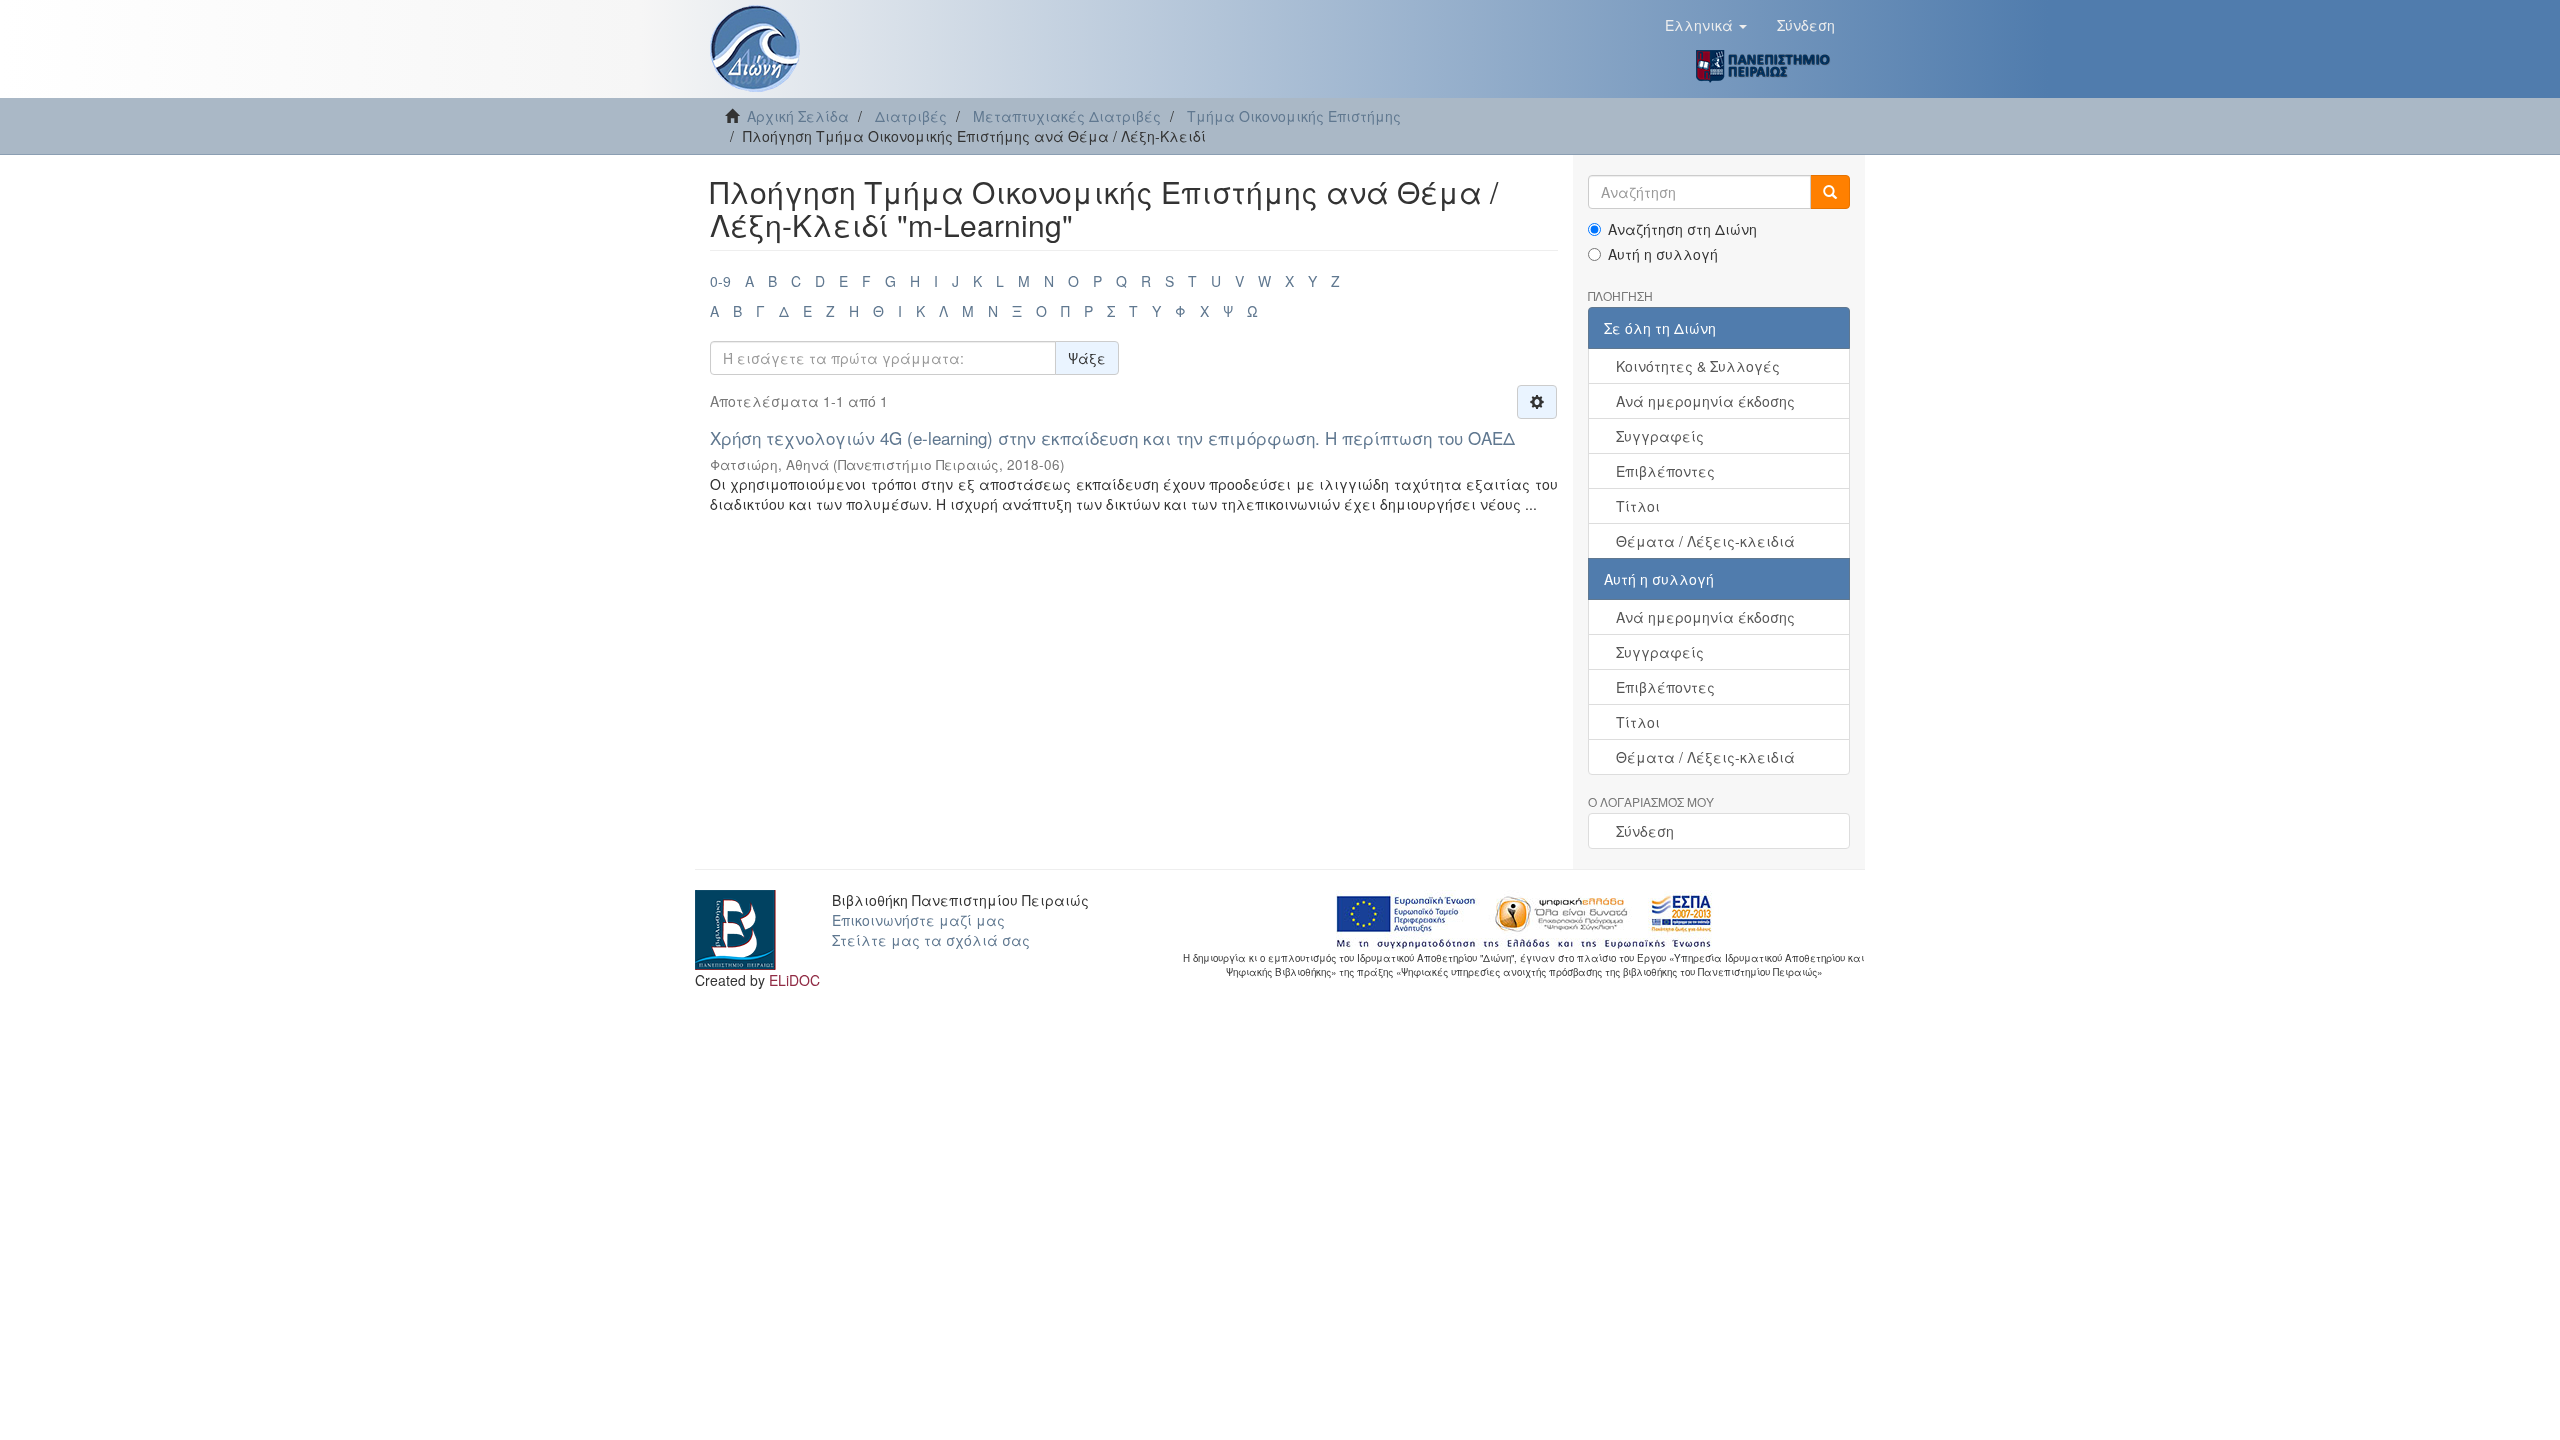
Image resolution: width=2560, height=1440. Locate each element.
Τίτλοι (1638, 506)
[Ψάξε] (1830, 192)
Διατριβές (911, 116)
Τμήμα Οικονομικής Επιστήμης (1294, 116)
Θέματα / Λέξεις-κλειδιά (1705, 541)
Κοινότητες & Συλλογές (1698, 366)
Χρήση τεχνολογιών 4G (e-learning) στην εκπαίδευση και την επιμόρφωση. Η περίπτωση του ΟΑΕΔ (1112, 437)
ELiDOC (794, 980)
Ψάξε (1087, 358)
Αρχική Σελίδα (798, 116)
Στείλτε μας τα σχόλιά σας (931, 940)
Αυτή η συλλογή (1663, 254)
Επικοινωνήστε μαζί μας (918, 920)
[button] (1706, 25)
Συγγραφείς (1660, 436)
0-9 (720, 281)
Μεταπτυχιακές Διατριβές (1067, 116)
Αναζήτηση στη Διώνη (1682, 229)
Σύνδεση (1645, 831)
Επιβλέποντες (1665, 471)
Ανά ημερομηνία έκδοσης (1705, 401)
